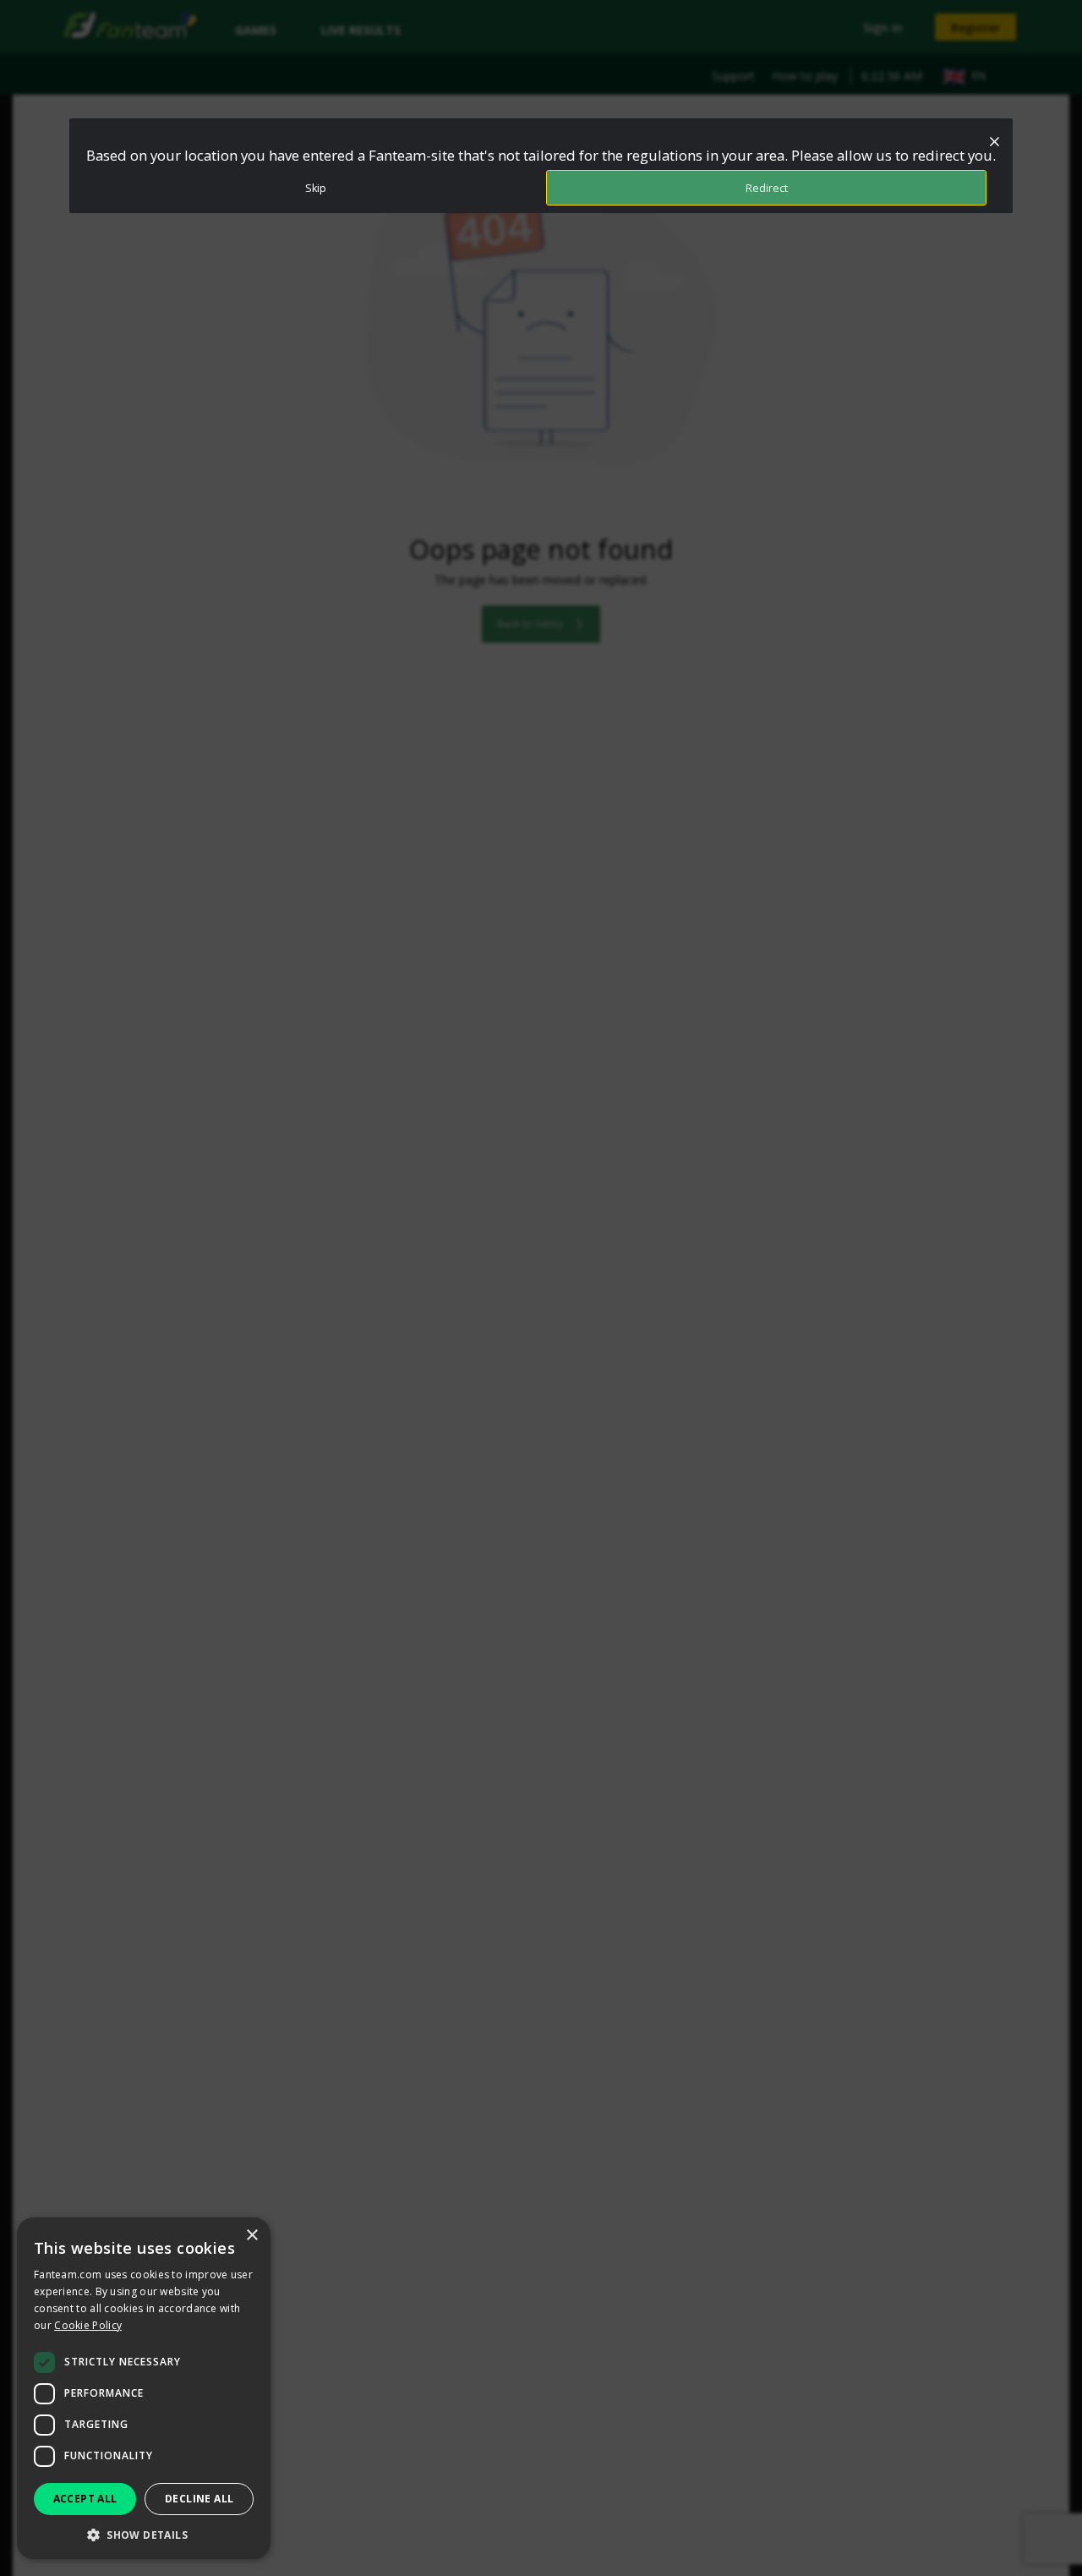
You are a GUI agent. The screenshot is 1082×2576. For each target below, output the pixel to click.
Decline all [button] (199, 2499)
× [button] (251, 2236)
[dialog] (144, 2388)
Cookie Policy (88, 2325)
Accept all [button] (85, 2499)
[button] (144, 2534)
